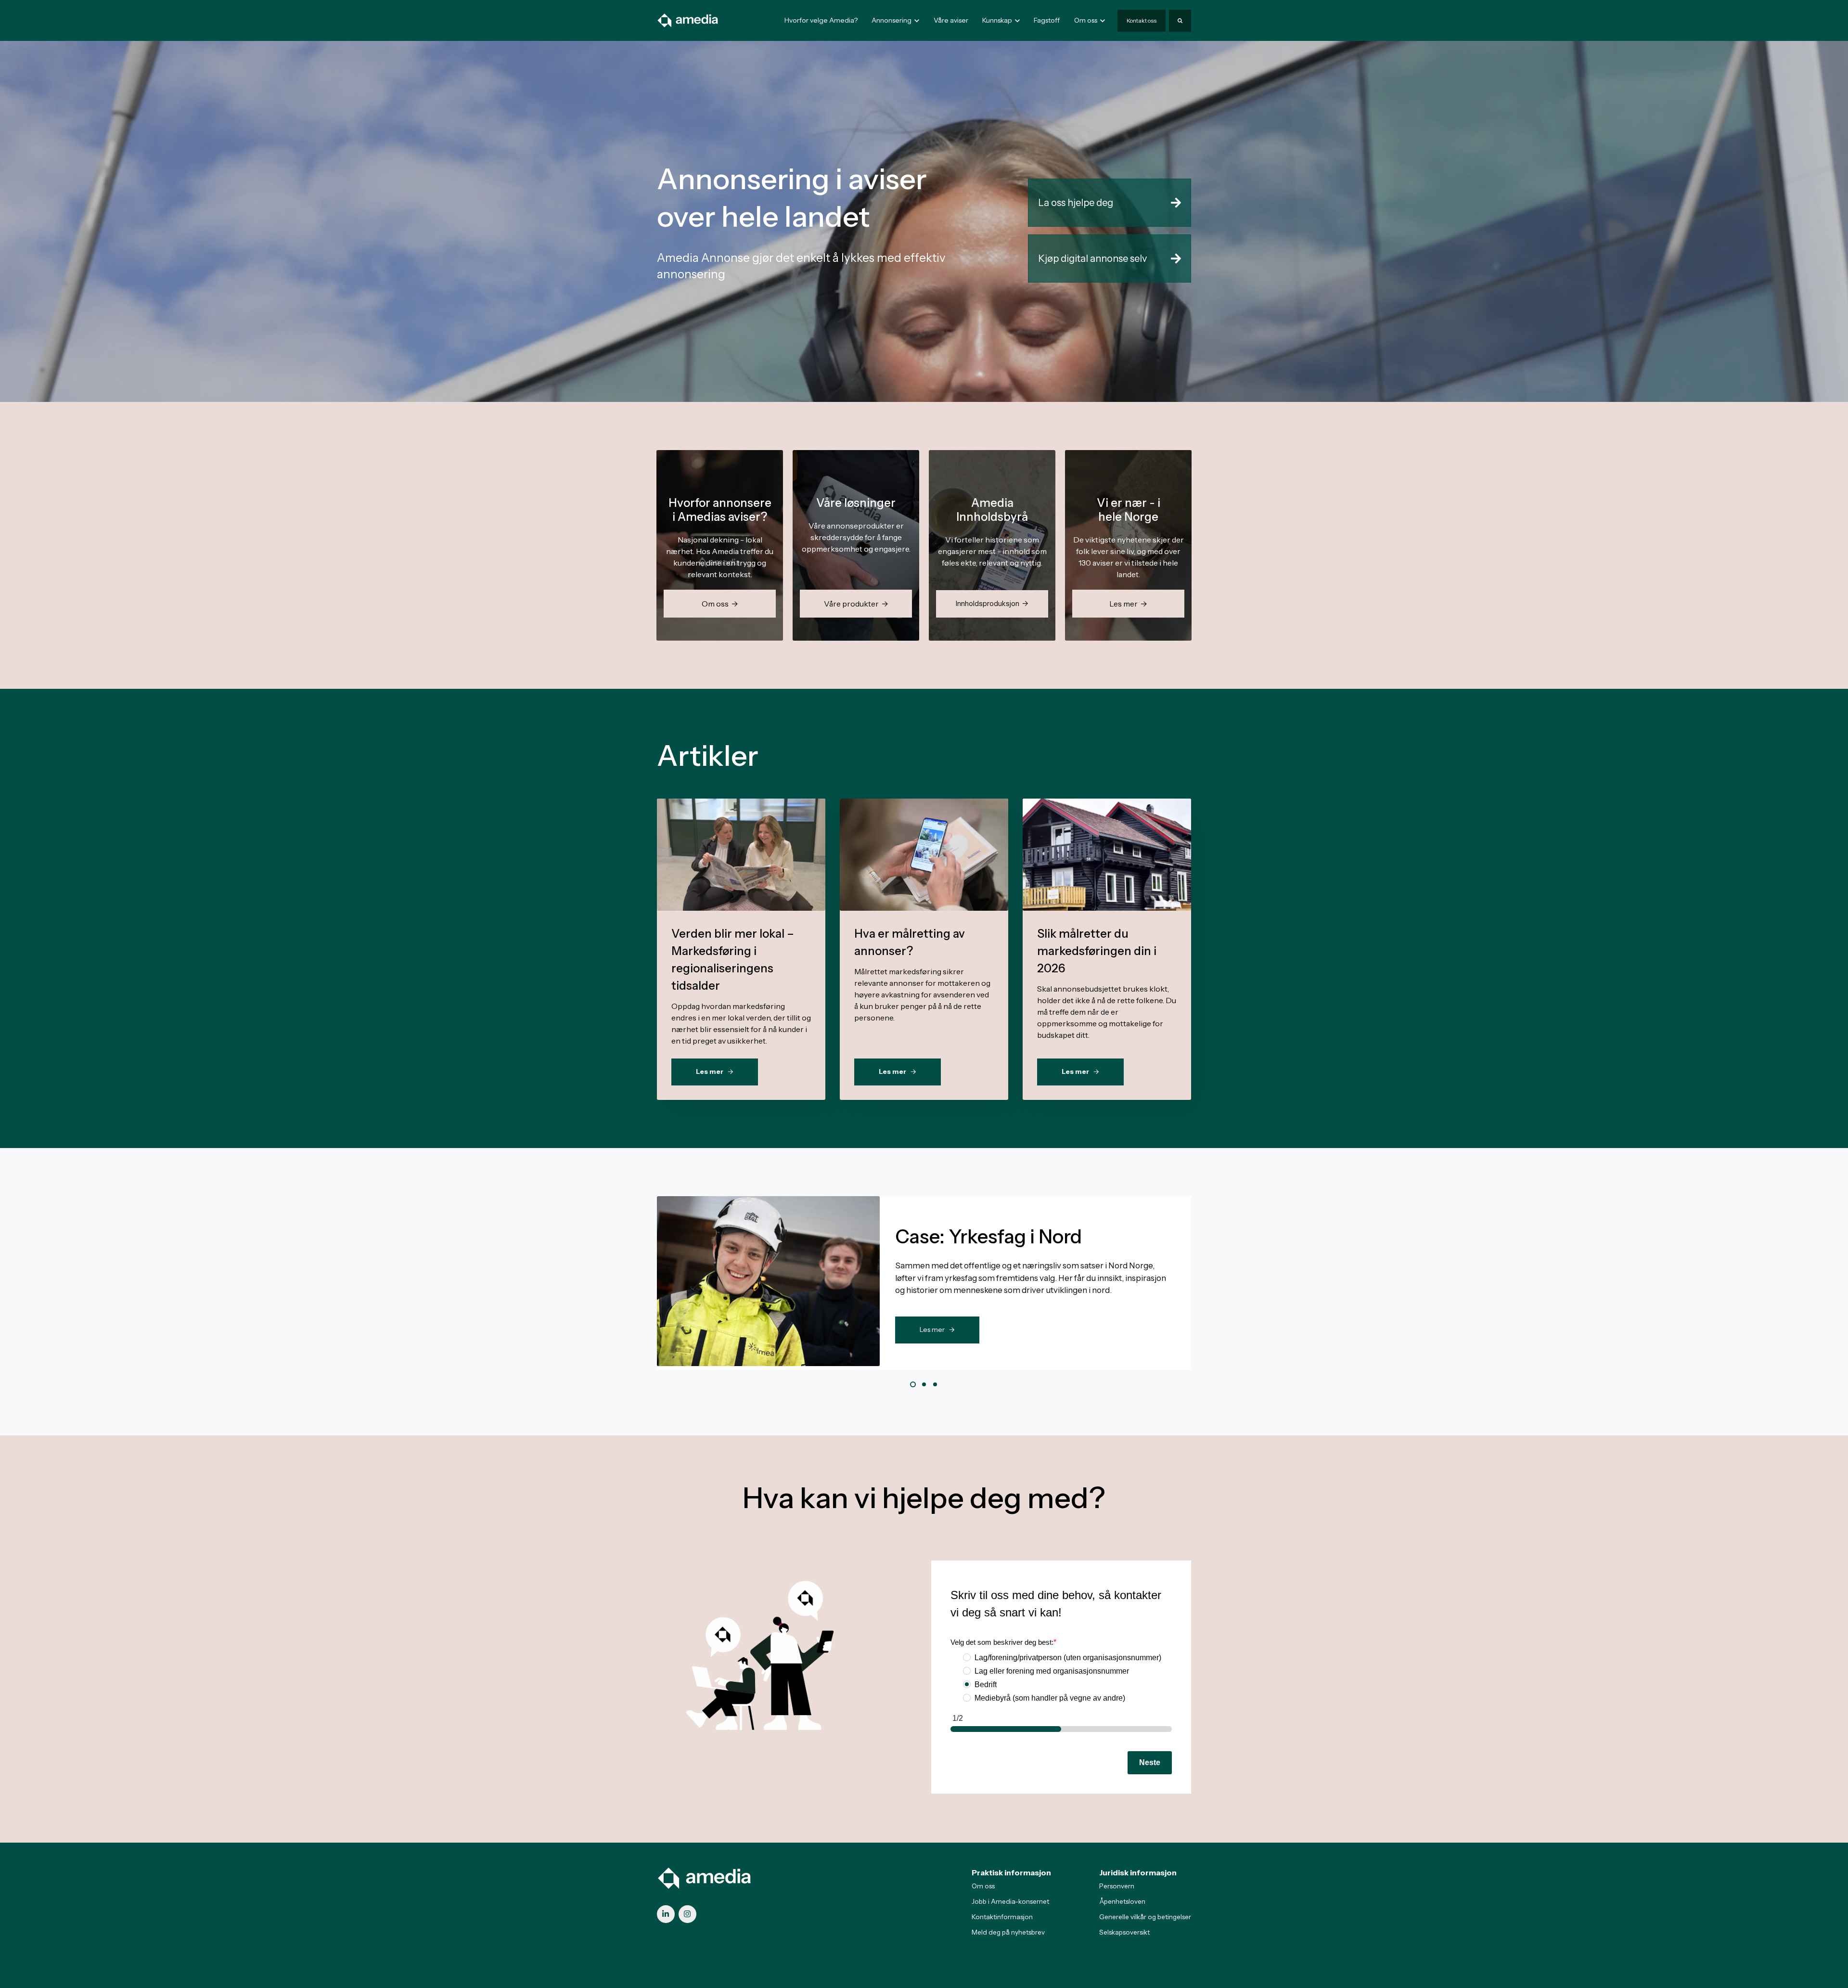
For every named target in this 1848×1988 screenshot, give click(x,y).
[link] (688, 20)
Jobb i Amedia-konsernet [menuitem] (1010, 1901)
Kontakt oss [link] (1142, 20)
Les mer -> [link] (937, 1330)
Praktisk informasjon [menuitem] (1011, 1872)
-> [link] (741, 876)
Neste (1150, 1762)
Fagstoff (1047, 20)
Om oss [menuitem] (983, 1886)
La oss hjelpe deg (1076, 203)
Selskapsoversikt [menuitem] (1124, 1932)
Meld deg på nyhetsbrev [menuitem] (1008, 1932)
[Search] (1180, 21)
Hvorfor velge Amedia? (821, 20)
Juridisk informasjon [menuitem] (1138, 1872)
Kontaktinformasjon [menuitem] (1002, 1917)
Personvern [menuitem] (1117, 1886)
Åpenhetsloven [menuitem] (1122, 1901)
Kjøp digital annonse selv (1092, 258)
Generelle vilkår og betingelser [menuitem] (1145, 1917)
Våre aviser (951, 20)
